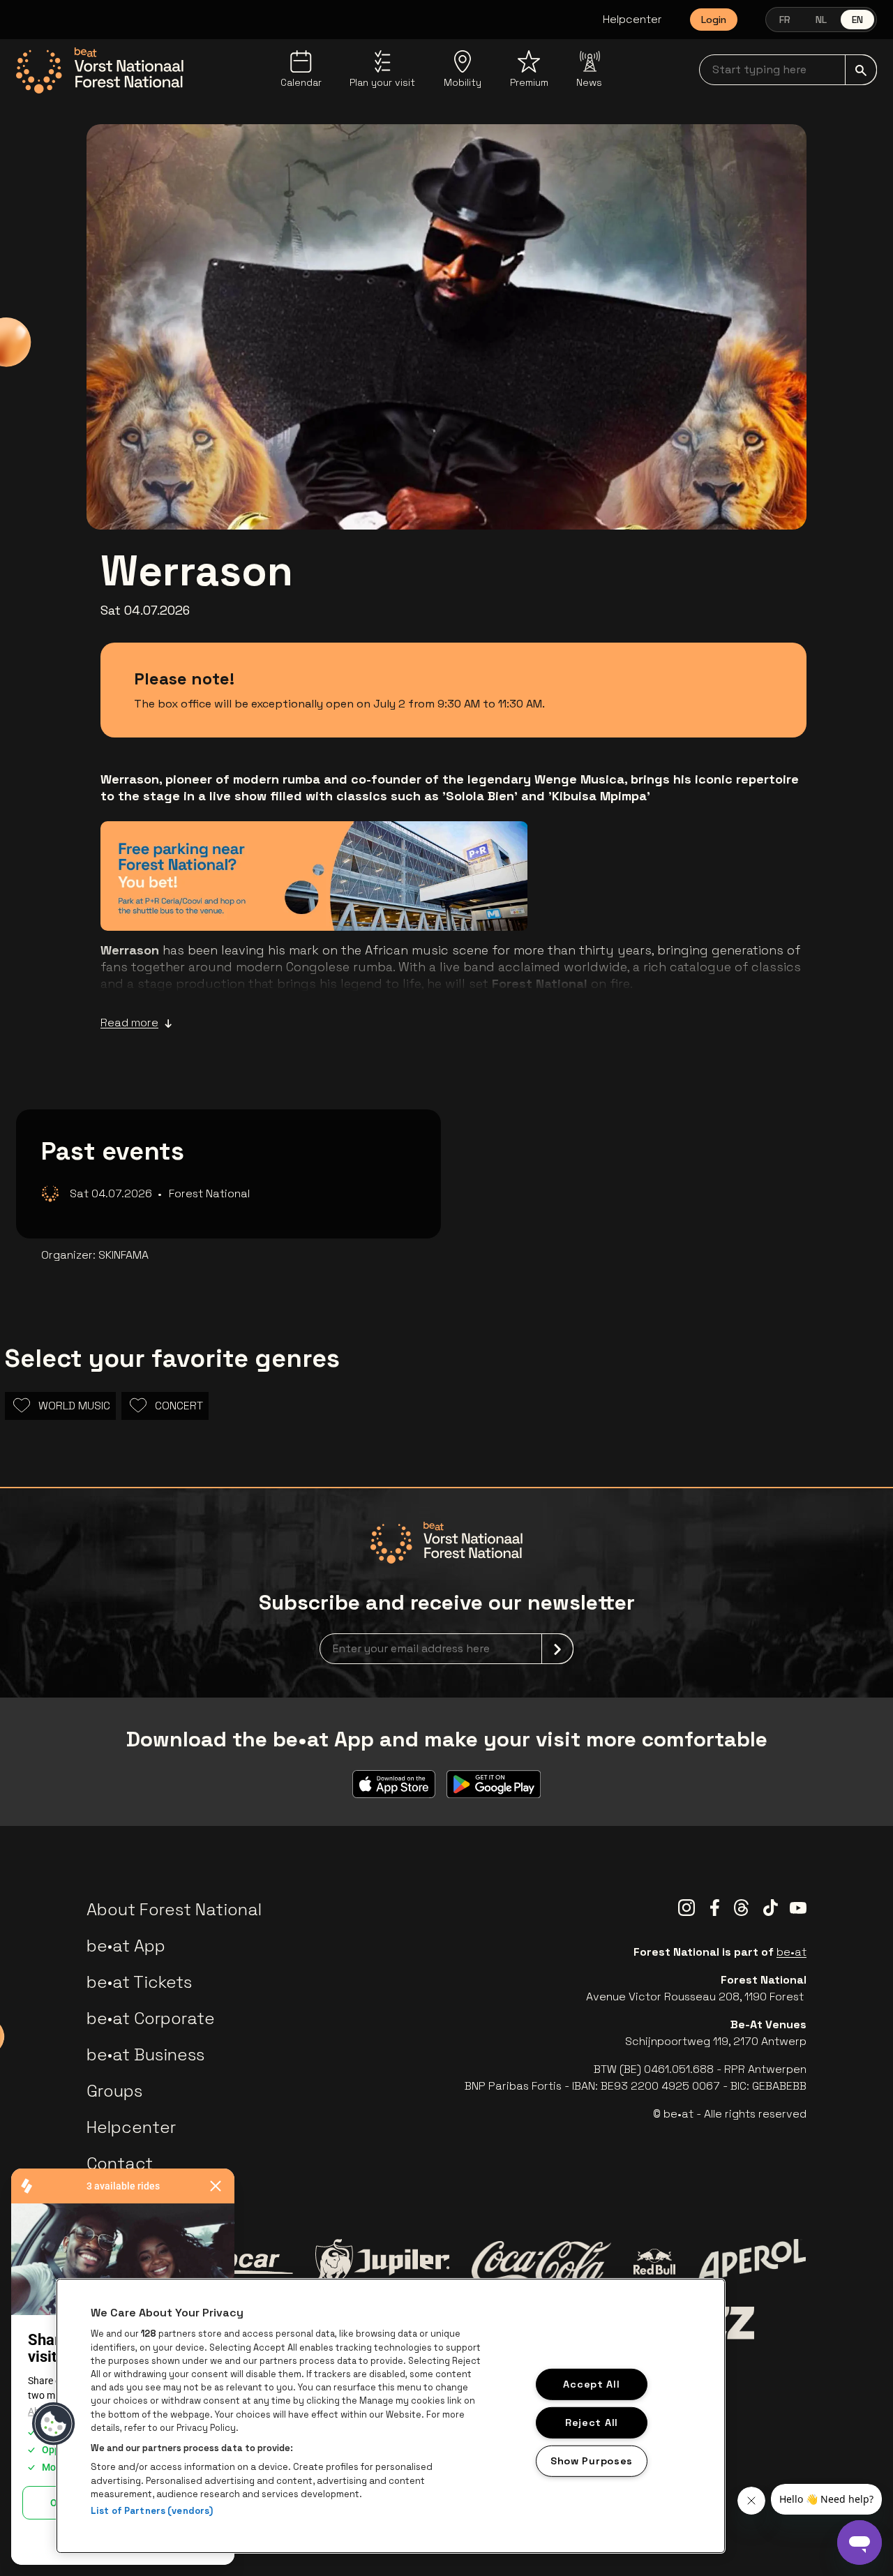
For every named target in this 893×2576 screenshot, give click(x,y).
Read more (129, 1023)
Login (714, 20)
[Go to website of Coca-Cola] (541, 2262)
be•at (791, 1952)
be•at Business (145, 2054)
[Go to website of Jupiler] (382, 2262)
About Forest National (174, 1909)
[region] (391, 2416)
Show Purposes (592, 2460)
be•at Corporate (151, 2018)
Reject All (592, 2423)
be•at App (126, 1946)
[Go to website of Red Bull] (655, 2262)
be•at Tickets (139, 1982)
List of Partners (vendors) (152, 2511)
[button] (54, 2424)
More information (447, 900)
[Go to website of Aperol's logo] (752, 2262)
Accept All (591, 2384)
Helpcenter (632, 19)
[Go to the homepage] (100, 70)
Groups (114, 2091)
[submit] (861, 70)
